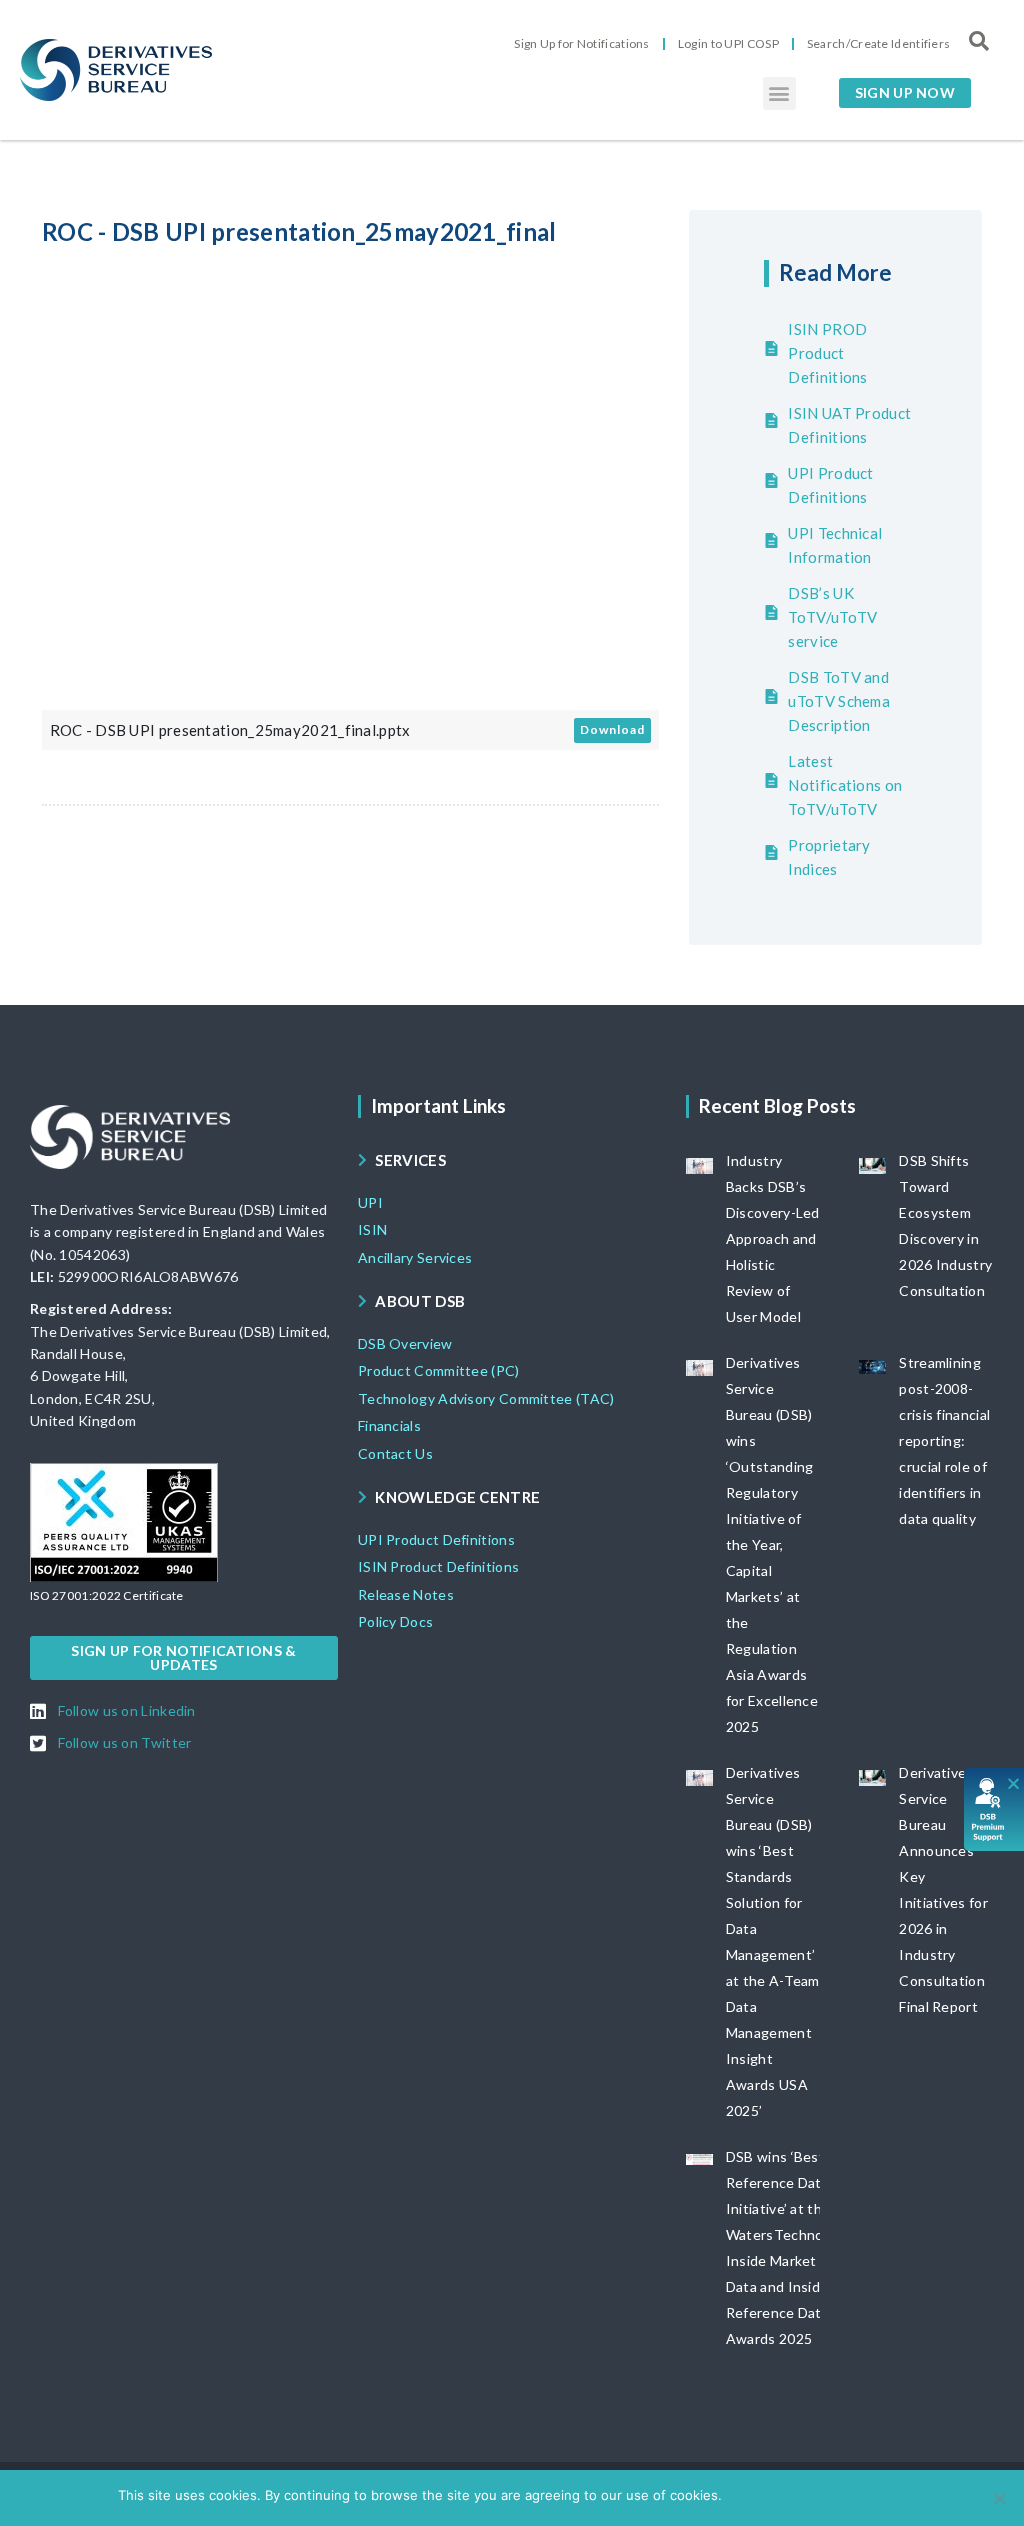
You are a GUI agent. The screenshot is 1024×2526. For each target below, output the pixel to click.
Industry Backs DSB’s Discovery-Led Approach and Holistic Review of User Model (773, 1238)
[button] (779, 93)
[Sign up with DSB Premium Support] (994, 1809)
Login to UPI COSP (728, 43)
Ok (740, 2495)
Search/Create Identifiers (879, 43)
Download (612, 729)
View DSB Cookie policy (832, 2495)
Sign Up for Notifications (582, 43)
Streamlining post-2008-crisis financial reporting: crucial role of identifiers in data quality (944, 1440)
